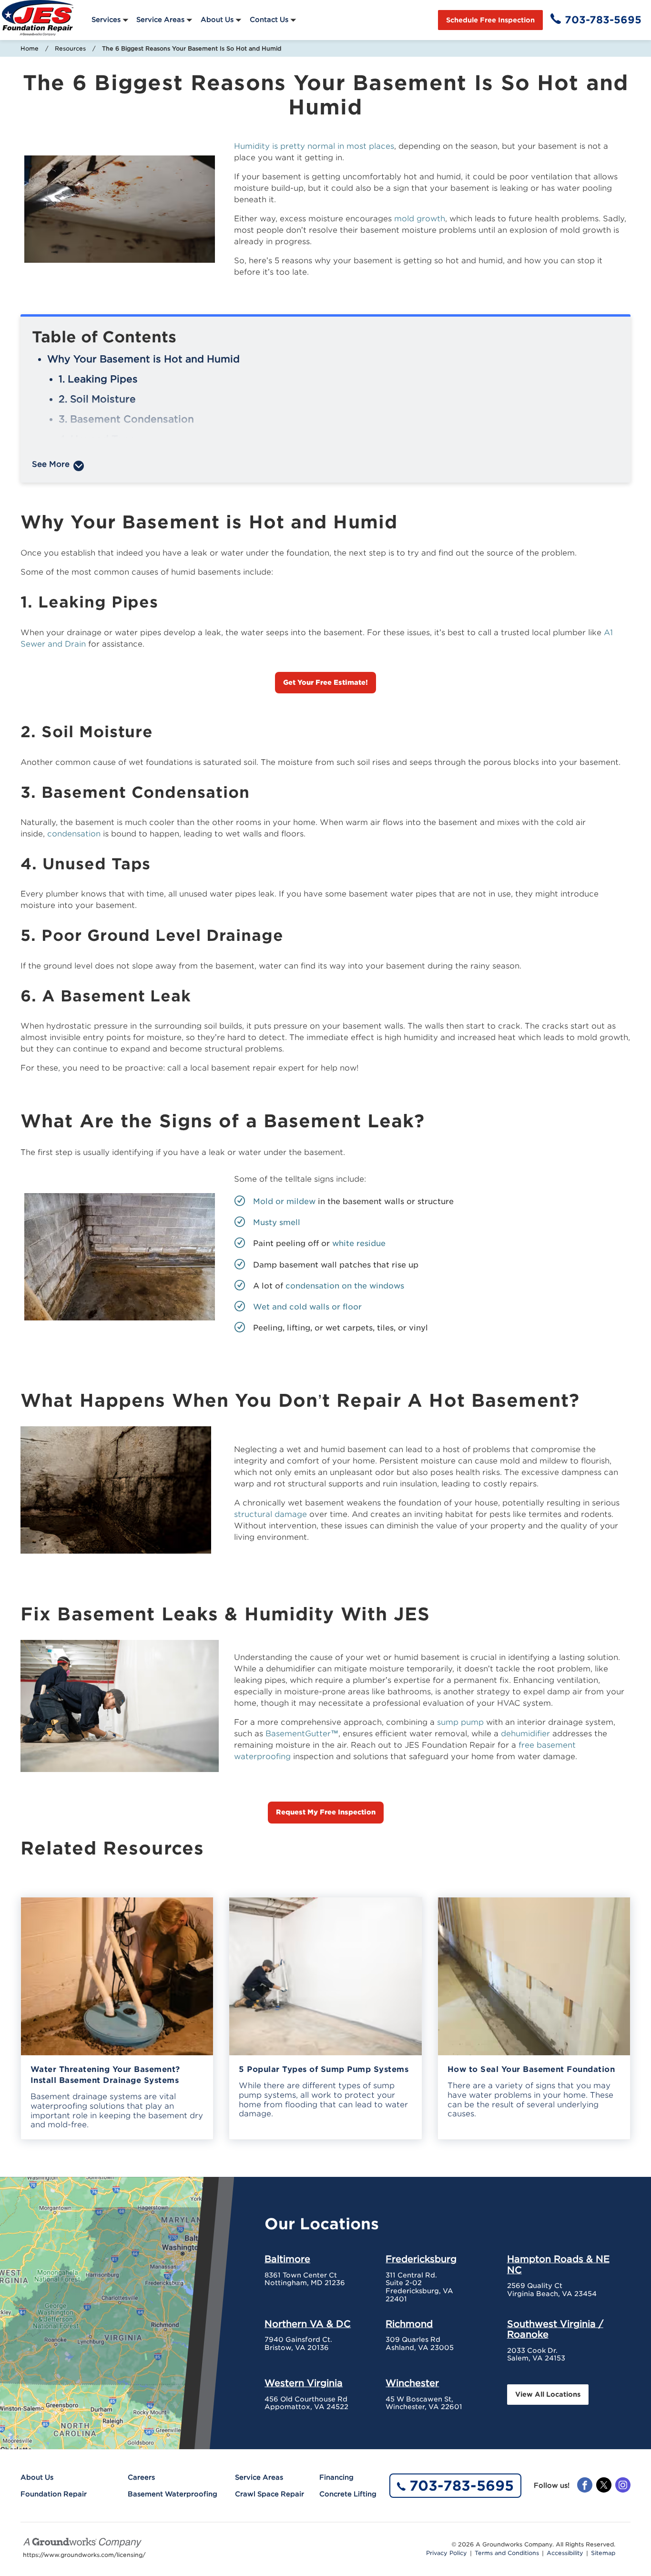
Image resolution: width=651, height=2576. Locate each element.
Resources (70, 48)
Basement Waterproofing (173, 2494)
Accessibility (565, 2553)
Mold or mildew (284, 1201)
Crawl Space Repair (270, 2494)
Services (106, 20)
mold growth (420, 219)
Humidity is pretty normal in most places (314, 146)
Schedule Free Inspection (490, 20)
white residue (359, 1243)
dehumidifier (525, 1734)
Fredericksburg (421, 2259)
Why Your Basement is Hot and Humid (143, 359)
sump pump (460, 1722)
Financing (336, 2477)
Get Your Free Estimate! (325, 682)
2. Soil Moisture (97, 399)
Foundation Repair (54, 2494)
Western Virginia (304, 2383)
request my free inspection (326, 1812)
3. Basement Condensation (126, 419)
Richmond (409, 2324)
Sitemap (603, 2553)
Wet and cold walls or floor (307, 1307)
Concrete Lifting (348, 2494)
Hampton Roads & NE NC (558, 2264)
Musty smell (277, 1222)
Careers (141, 2477)
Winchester (412, 2383)
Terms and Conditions (507, 2553)
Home (30, 48)
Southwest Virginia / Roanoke (555, 2329)
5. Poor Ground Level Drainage (136, 459)
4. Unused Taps (97, 439)
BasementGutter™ (302, 1734)
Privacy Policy (447, 2553)
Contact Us (269, 20)
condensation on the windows (345, 1286)
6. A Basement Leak (109, 479)
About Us (217, 20)
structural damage (270, 1514)
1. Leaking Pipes (98, 379)
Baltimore (287, 2259)
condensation (74, 834)
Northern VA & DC (308, 2324)
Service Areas (160, 20)
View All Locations (548, 2394)
